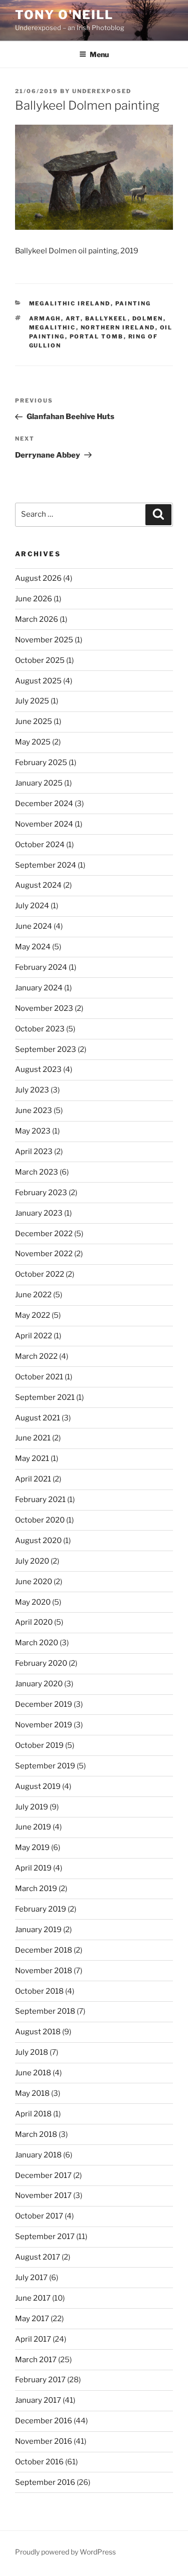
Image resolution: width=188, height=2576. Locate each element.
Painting (133, 303)
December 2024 (44, 804)
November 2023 (44, 1008)
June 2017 (33, 2298)
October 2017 (39, 2216)
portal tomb (97, 336)
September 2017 (45, 2237)
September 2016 (45, 2482)
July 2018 (32, 2052)
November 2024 (44, 824)
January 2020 (39, 1684)
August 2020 (38, 1541)
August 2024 (38, 885)
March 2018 (36, 2134)
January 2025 (39, 783)
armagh (45, 318)
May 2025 (33, 742)
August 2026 (38, 578)
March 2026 (37, 619)
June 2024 (34, 926)
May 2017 (32, 2319)
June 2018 (33, 2073)
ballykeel (107, 318)
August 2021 (38, 1418)
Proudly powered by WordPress (65, 2552)
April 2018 (33, 2114)
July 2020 (32, 1561)
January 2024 (39, 988)
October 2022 (40, 1274)
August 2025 (38, 681)
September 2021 (45, 1397)
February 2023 (41, 1193)
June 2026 (34, 599)
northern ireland (118, 327)
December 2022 (44, 1234)
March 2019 (36, 1889)
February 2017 (40, 2380)
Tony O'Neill (64, 15)
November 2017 (43, 2195)
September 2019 (45, 1766)
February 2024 (41, 967)
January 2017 (38, 2400)
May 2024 (33, 947)
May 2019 (32, 1848)
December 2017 (43, 2175)
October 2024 (40, 845)
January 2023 (39, 1213)
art (73, 318)
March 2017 (36, 2360)
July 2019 (32, 1807)
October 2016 (39, 2462)
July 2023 (32, 1090)
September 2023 (46, 1049)
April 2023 (34, 1152)
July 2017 (31, 2278)
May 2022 (33, 1315)
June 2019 (33, 1827)
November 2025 (44, 640)
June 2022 (33, 1295)
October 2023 (40, 1029)
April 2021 (33, 1479)
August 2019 (38, 1786)
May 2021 (32, 1458)
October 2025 (40, 660)
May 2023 (33, 1131)
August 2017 (38, 2257)
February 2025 (41, 763)
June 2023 (34, 1111)
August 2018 (38, 2032)
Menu (99, 54)
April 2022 (34, 1336)
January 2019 (38, 1930)
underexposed (102, 91)
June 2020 (34, 1582)
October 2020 (40, 1520)
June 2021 (33, 1438)
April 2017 (33, 2339)
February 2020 (41, 1663)
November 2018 (44, 1971)
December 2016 (44, 2421)
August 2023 (38, 1069)
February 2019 (41, 1909)
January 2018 (38, 2155)
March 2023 (37, 1172)
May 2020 (33, 1602)
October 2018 (39, 1991)
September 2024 (46, 865)
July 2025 (32, 701)
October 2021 (39, 1377)
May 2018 (32, 2093)
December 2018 (44, 1950)
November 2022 (44, 1254)
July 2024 (32, 906)
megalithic (53, 327)
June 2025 (34, 721)
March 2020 (37, 1643)
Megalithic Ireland (70, 303)
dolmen (148, 318)
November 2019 (44, 1725)
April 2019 (33, 1868)
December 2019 (44, 1704)
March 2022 (36, 1356)
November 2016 (44, 2441)
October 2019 (39, 1745)
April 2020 (34, 1622)
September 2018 (45, 2011)
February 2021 (40, 1500)
